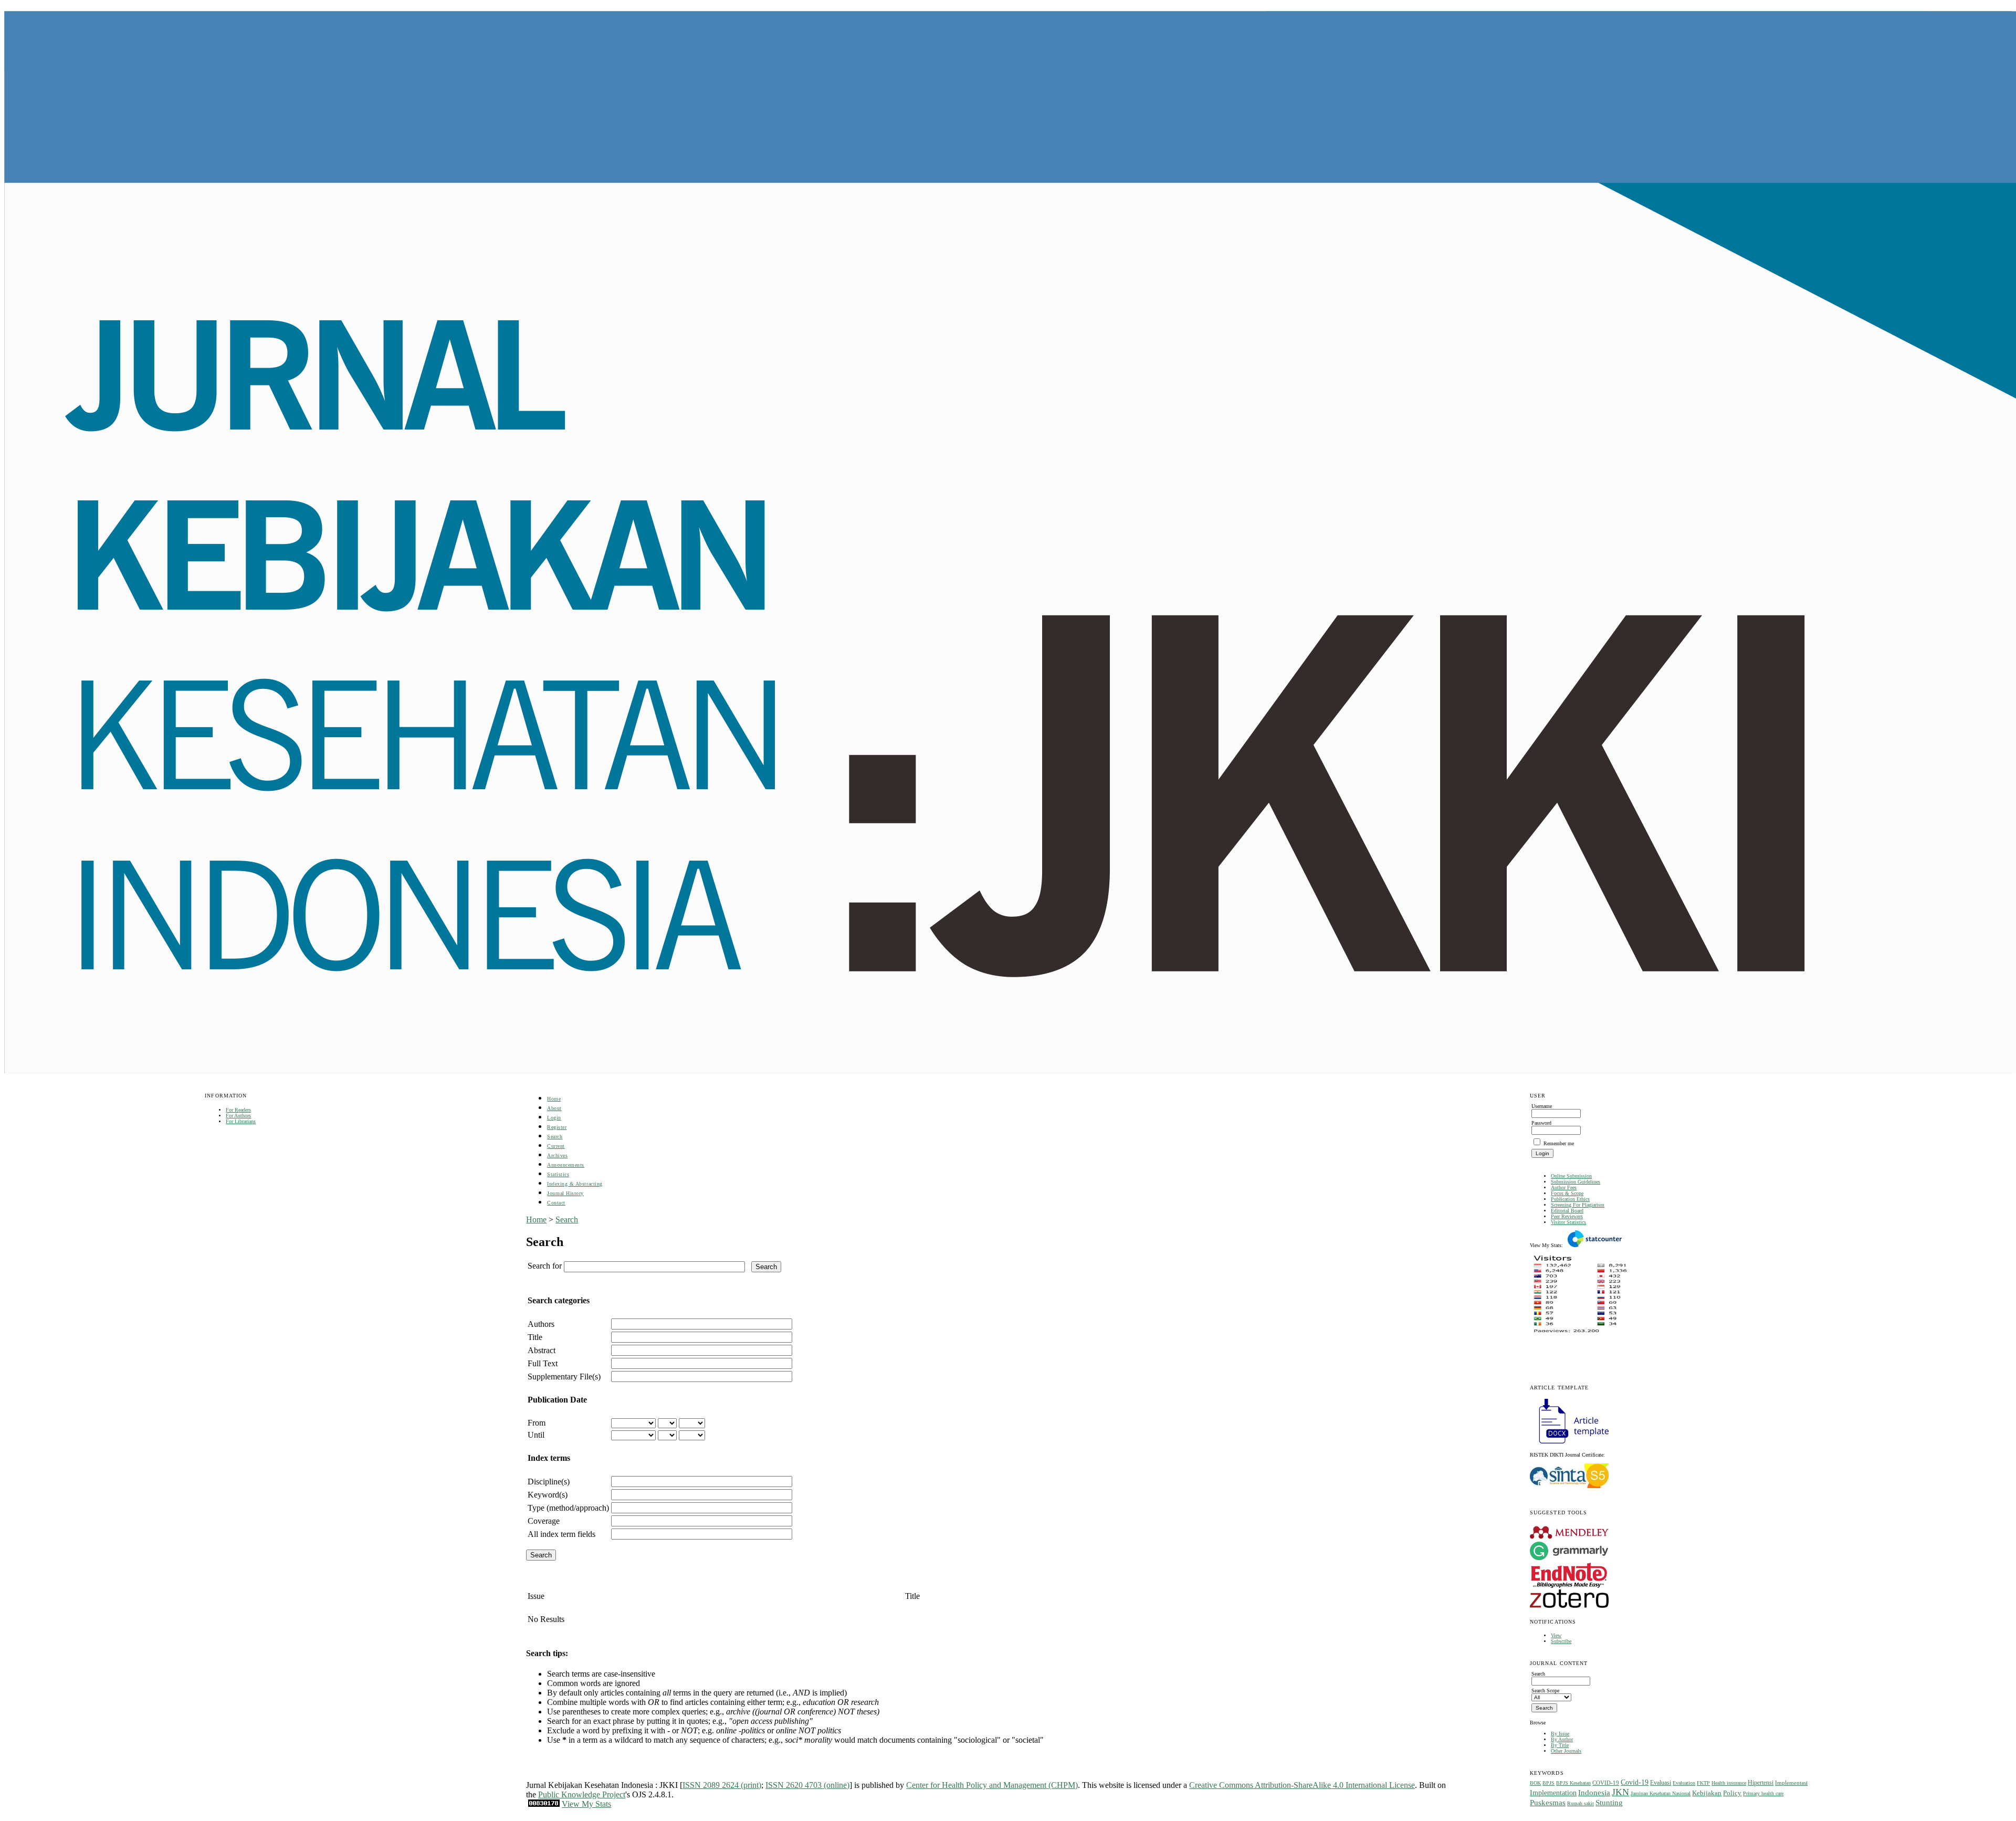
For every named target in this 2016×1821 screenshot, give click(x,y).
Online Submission (1571, 1176)
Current (556, 1146)
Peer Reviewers (1567, 1216)
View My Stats (586, 1804)
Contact (556, 1203)
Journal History (565, 1193)
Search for (545, 1266)
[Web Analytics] (544, 1804)
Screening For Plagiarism (1578, 1205)
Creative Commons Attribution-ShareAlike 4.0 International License (1302, 1785)
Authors (541, 1324)
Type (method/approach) (568, 1508)
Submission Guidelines (1576, 1182)
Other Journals (1566, 1751)
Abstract (542, 1350)
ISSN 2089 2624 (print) (722, 1785)
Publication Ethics (1570, 1199)
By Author (1562, 1739)
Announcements (566, 1165)
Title (535, 1337)
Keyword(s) (548, 1495)
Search (555, 1137)
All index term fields (561, 1534)
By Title (1560, 1745)
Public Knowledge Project (582, 1794)
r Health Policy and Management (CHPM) (1007, 1785)
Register (557, 1127)
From (537, 1423)
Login (554, 1118)
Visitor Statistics (1568, 1222)
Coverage (544, 1521)
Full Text (543, 1363)
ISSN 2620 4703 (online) (807, 1785)
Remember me (1559, 1143)
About (554, 1108)
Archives (557, 1155)
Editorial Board (1567, 1211)
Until (536, 1435)
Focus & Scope (1567, 1193)
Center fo (922, 1785)
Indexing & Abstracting (575, 1184)
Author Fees (1564, 1187)
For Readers (238, 1110)
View (1556, 1635)
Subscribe (1561, 1641)
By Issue (1560, 1734)
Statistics (558, 1174)
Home (554, 1099)
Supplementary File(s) (564, 1377)
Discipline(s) (549, 1482)
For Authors (238, 1116)
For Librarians (241, 1121)
